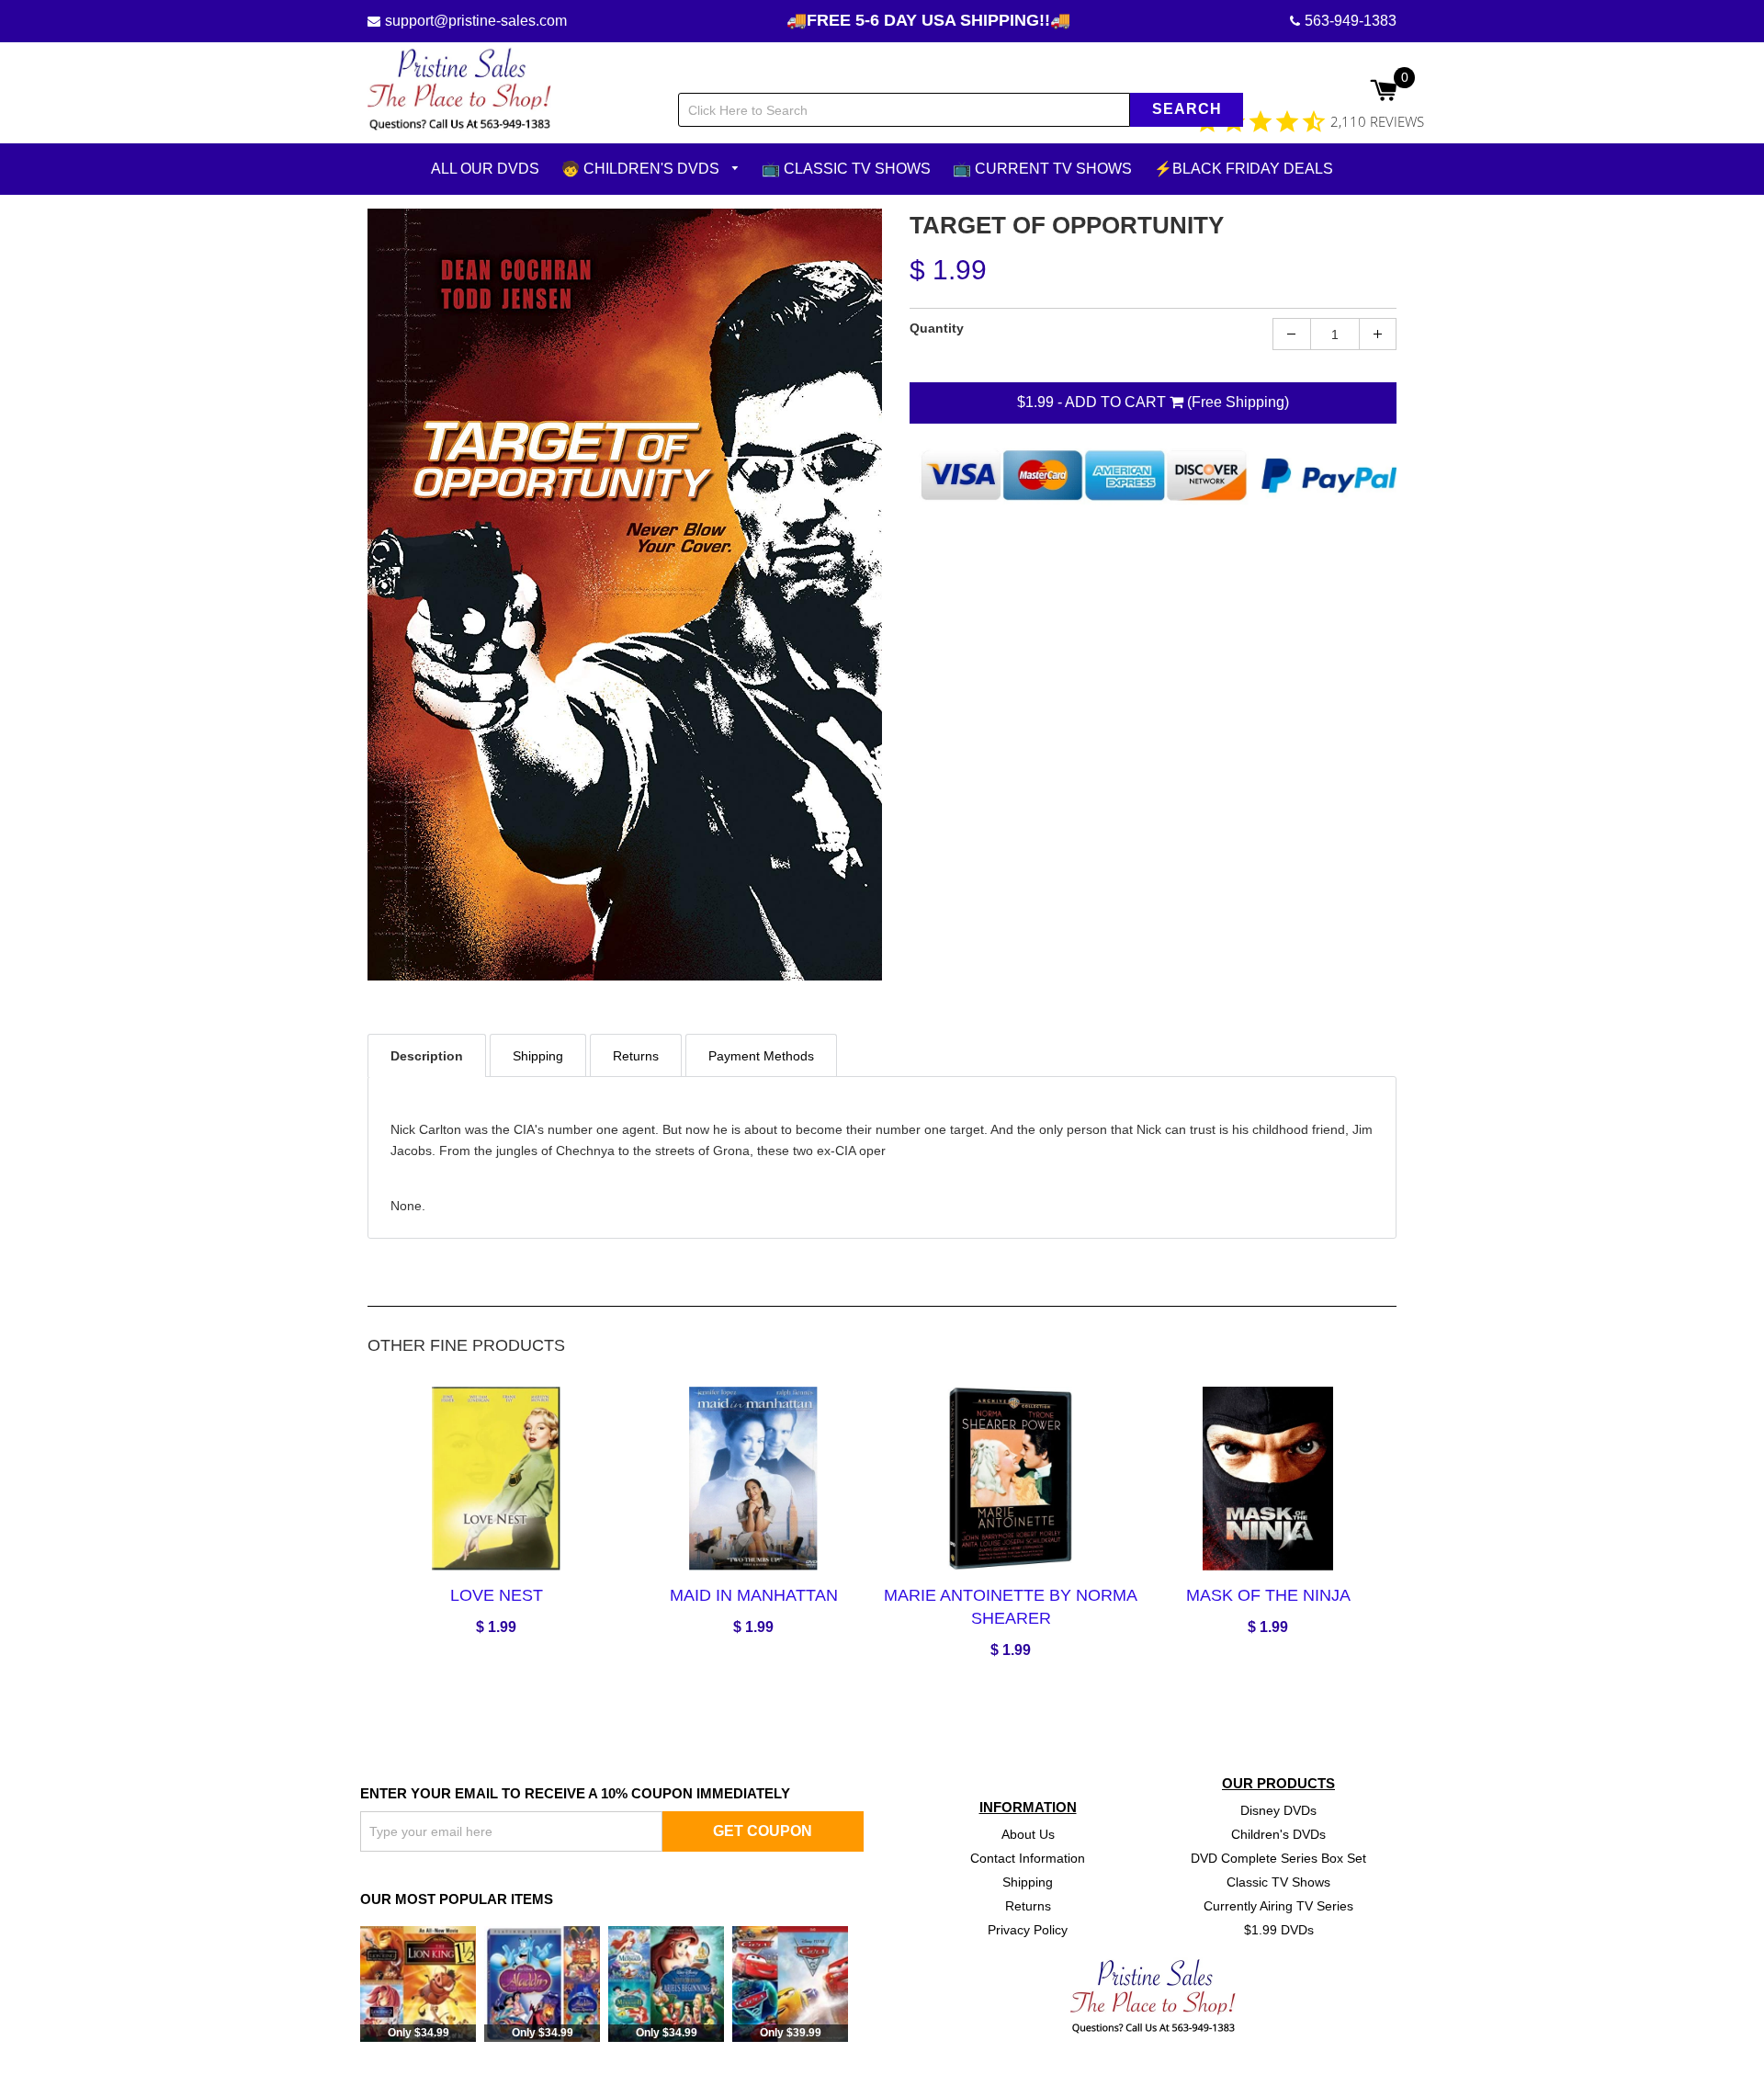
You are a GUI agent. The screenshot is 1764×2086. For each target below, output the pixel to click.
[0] (1383, 92)
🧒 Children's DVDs (642, 169)
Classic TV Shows (1278, 1881)
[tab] (427, 1054)
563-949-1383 (1351, 21)
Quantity (937, 328)
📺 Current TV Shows (1042, 169)
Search (1187, 109)
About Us (1028, 1834)
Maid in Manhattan (754, 1595)
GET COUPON (763, 1830)
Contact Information (1028, 1857)
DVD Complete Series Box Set (1278, 1857)
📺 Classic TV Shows (846, 169)
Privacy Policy (1028, 1929)
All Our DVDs (485, 169)
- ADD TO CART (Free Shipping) (1153, 402)
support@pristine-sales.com (476, 21)
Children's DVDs (1278, 1834)
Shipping (1028, 1881)
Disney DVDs (1278, 1810)
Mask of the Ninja (1268, 1595)
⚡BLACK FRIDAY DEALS (1244, 169)
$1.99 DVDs (1279, 1929)
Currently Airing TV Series (1278, 1905)
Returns (1028, 1905)
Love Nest (497, 1595)
